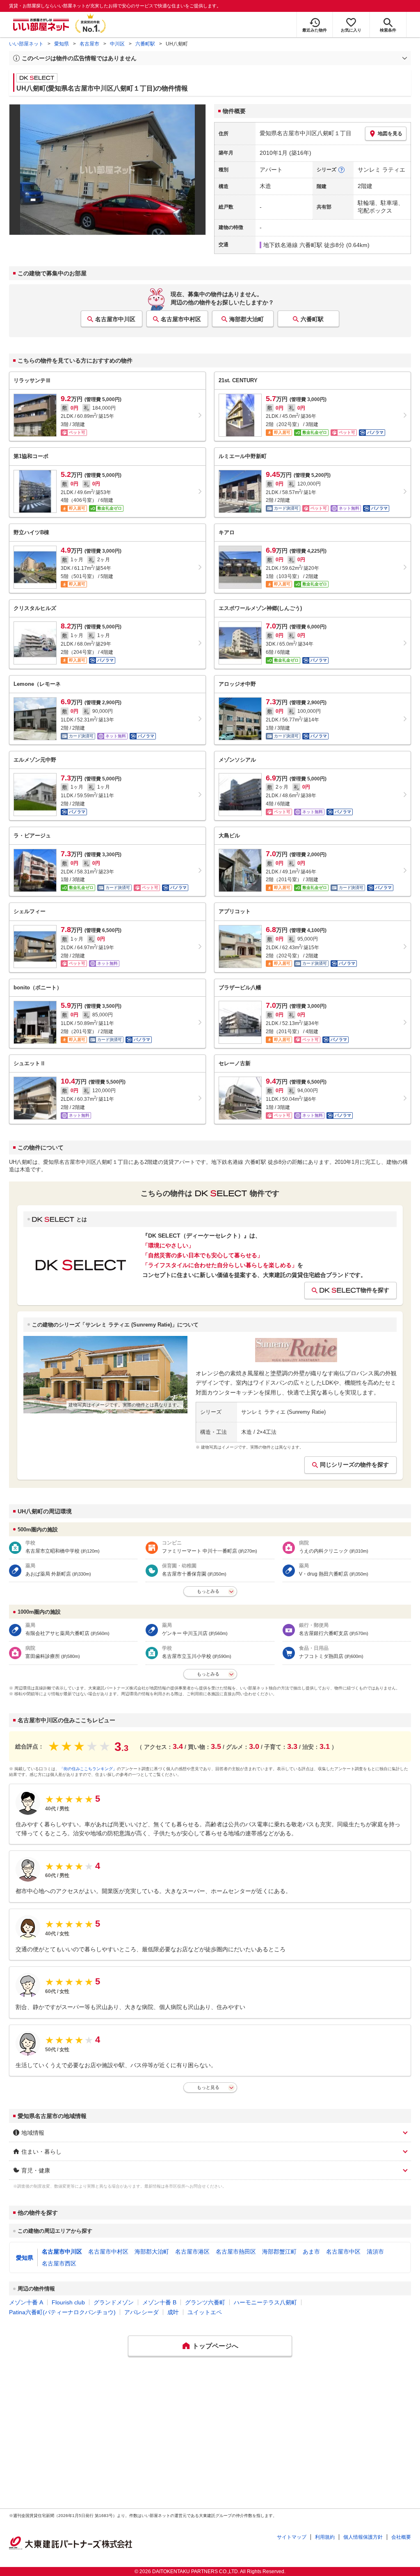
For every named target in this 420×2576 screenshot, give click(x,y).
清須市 (375, 2252)
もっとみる (208, 1591)
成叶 (173, 2312)
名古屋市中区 (343, 2252)
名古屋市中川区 (115, 319)
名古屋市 (89, 44)
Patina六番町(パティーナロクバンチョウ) (62, 2312)
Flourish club (68, 2302)
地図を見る (390, 134)
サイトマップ (292, 2537)
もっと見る (208, 2087)
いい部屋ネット (26, 44)
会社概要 (401, 2537)
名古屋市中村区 (181, 319)
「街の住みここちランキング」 (88, 1769)
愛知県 (62, 44)
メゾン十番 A (26, 2302)
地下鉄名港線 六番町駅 (293, 245)
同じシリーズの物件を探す (354, 1465)
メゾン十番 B (159, 2302)
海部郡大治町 (247, 319)
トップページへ (215, 2346)
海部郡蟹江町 (279, 2252)
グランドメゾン (114, 2302)
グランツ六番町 (205, 2302)
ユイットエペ (205, 2312)
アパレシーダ (142, 2312)
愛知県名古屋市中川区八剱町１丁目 (306, 133)
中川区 (117, 44)
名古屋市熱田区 (236, 2252)
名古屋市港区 (192, 2252)
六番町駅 (145, 44)
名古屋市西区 (59, 2263)
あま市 (311, 2252)
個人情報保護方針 (363, 2537)
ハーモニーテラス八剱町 (265, 2302)
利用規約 (325, 2537)
